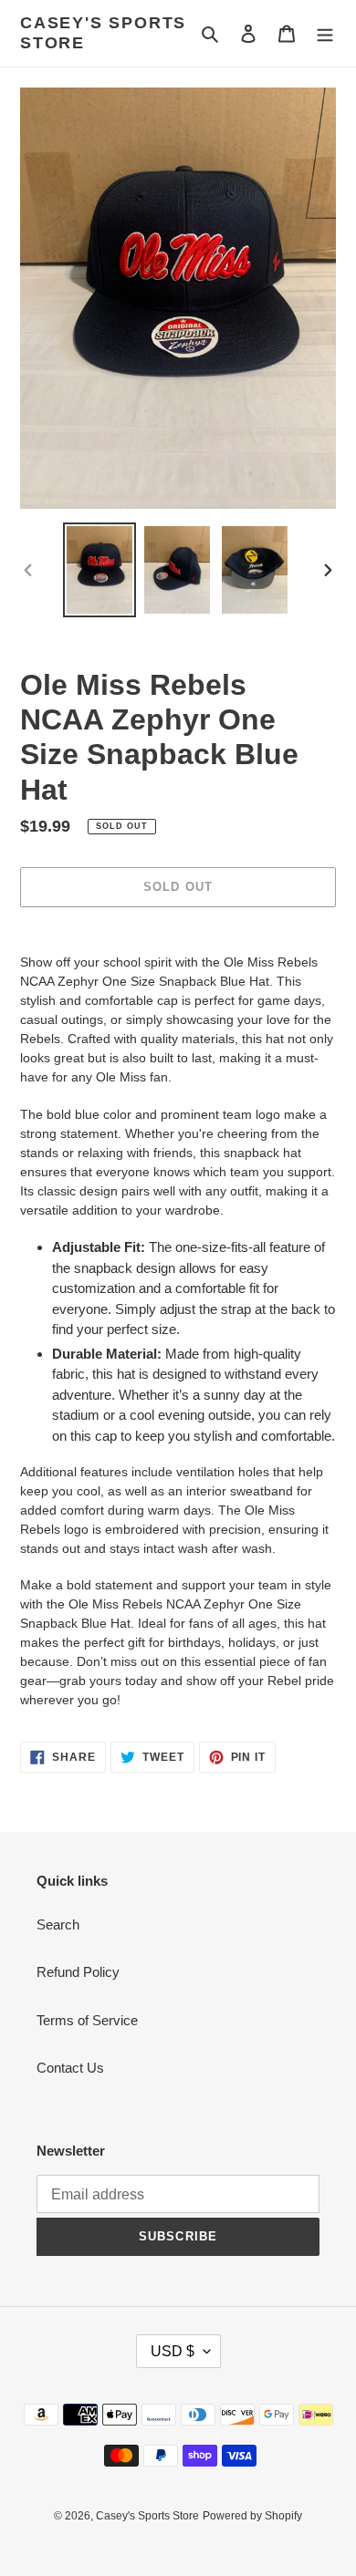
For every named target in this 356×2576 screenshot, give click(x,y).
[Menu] (325, 33)
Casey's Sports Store (103, 33)
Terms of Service (87, 2020)
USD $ (173, 2351)
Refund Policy (78, 1972)
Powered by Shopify (252, 2516)
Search (58, 1924)
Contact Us (70, 2068)
